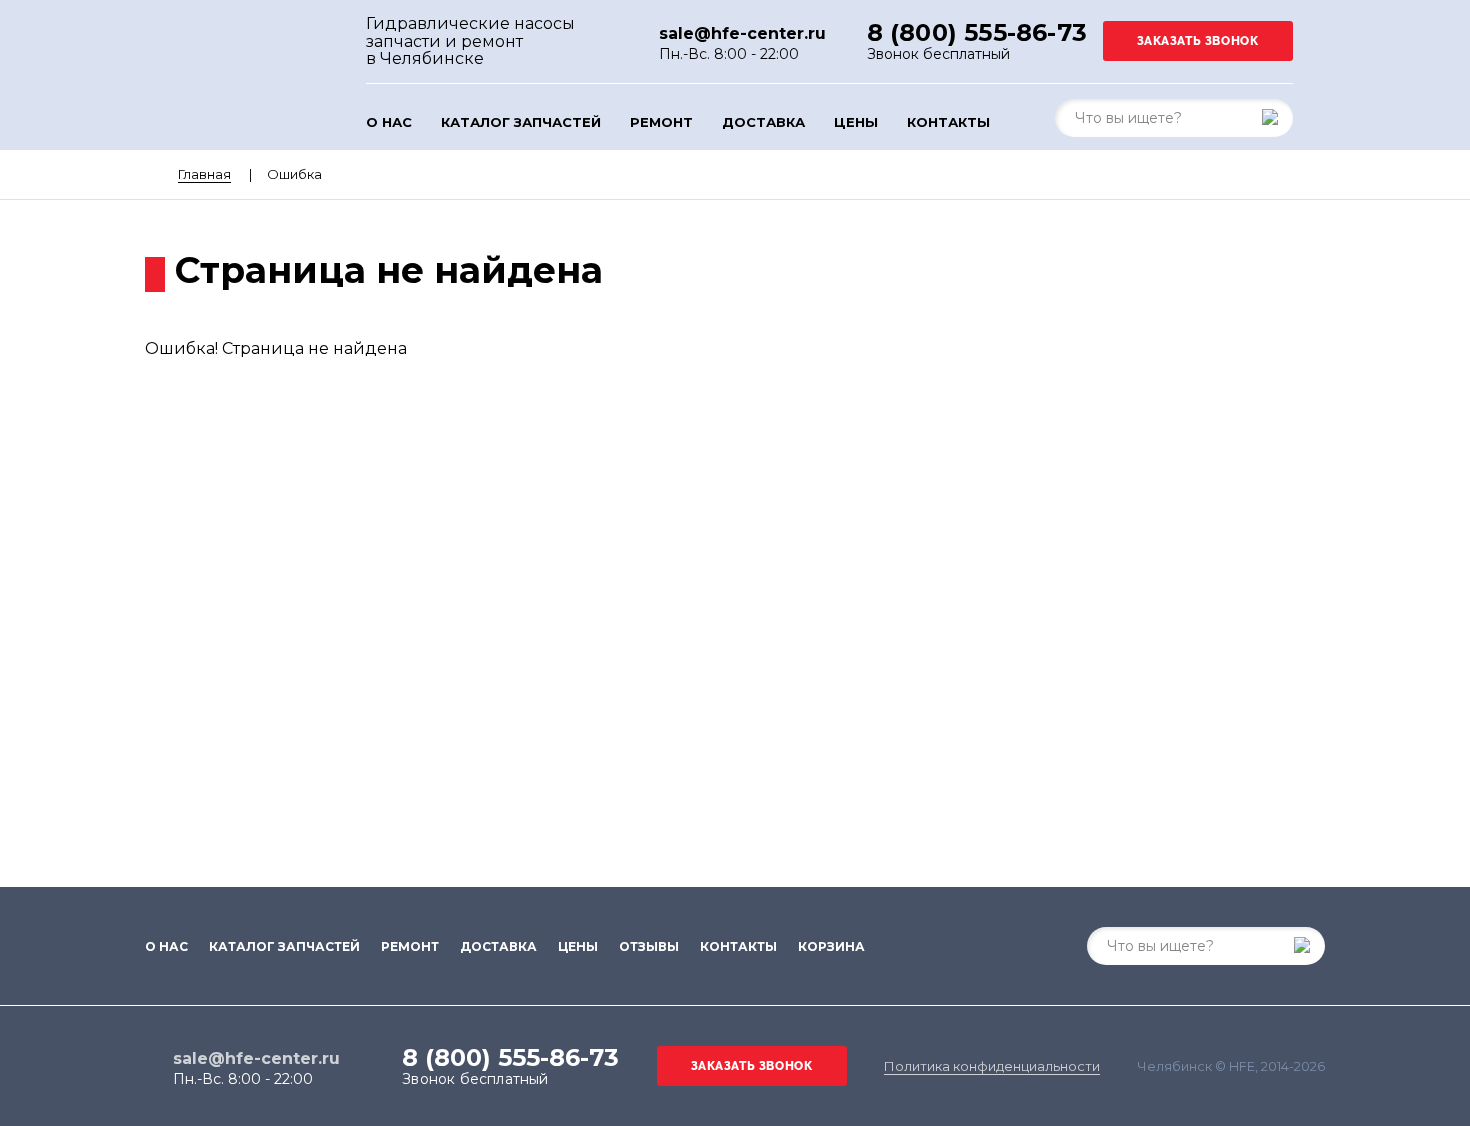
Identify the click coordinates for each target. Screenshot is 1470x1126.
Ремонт (661, 122)
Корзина (831, 947)
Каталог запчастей (521, 122)
